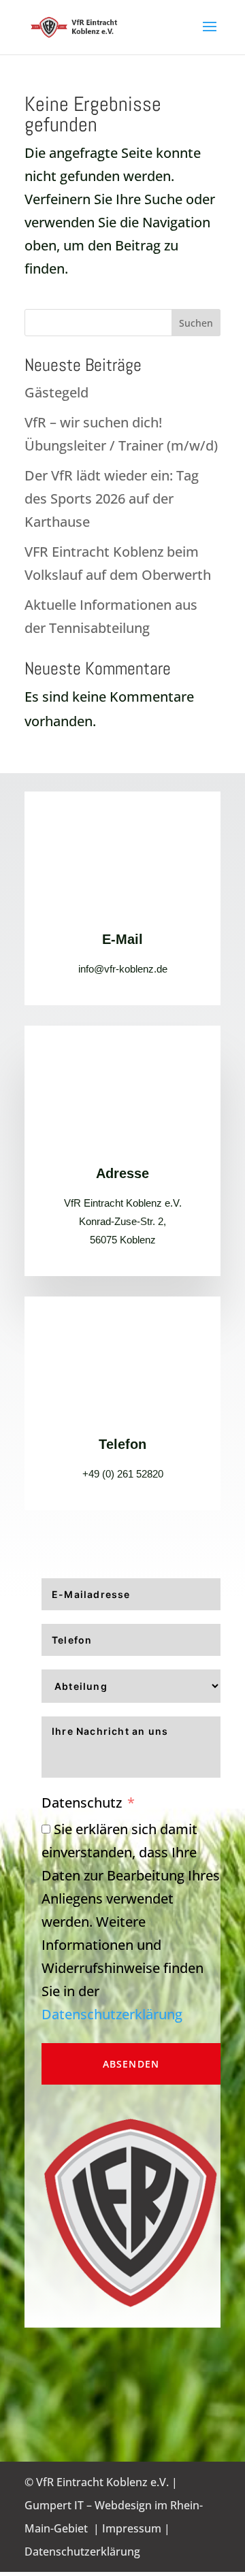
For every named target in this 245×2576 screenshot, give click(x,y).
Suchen (196, 323)
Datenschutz (82, 1803)
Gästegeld (56, 392)
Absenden (131, 2064)
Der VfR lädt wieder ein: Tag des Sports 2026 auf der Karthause (112, 499)
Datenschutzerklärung (112, 2014)
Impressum (132, 2528)
